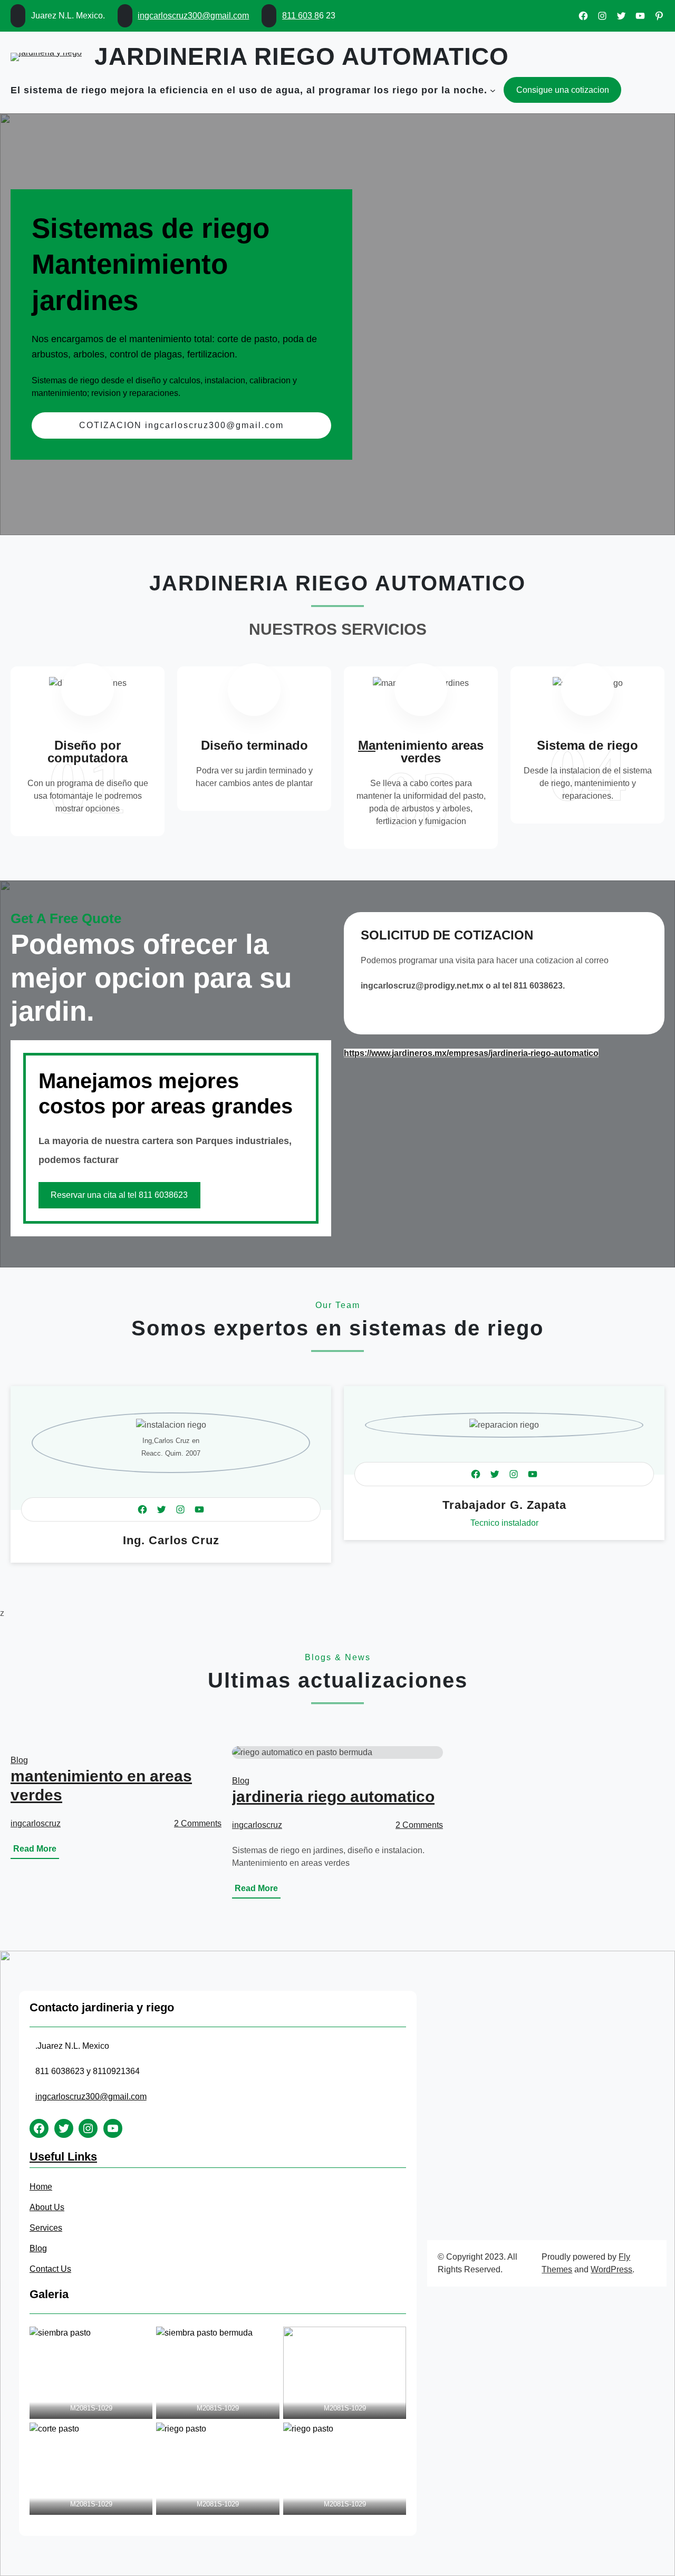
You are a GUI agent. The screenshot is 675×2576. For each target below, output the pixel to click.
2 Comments (198, 1823)
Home (41, 2187)
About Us (47, 2207)
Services (46, 2228)
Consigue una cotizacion (563, 90)
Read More (36, 1851)
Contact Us (50, 2269)
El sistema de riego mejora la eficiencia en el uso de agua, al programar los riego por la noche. (249, 90)
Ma (367, 745)
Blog (19, 1760)
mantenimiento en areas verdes (101, 1785)
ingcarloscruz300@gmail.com (193, 16)
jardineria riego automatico (302, 56)
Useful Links (63, 2157)
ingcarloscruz (36, 1823)
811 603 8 (301, 16)
